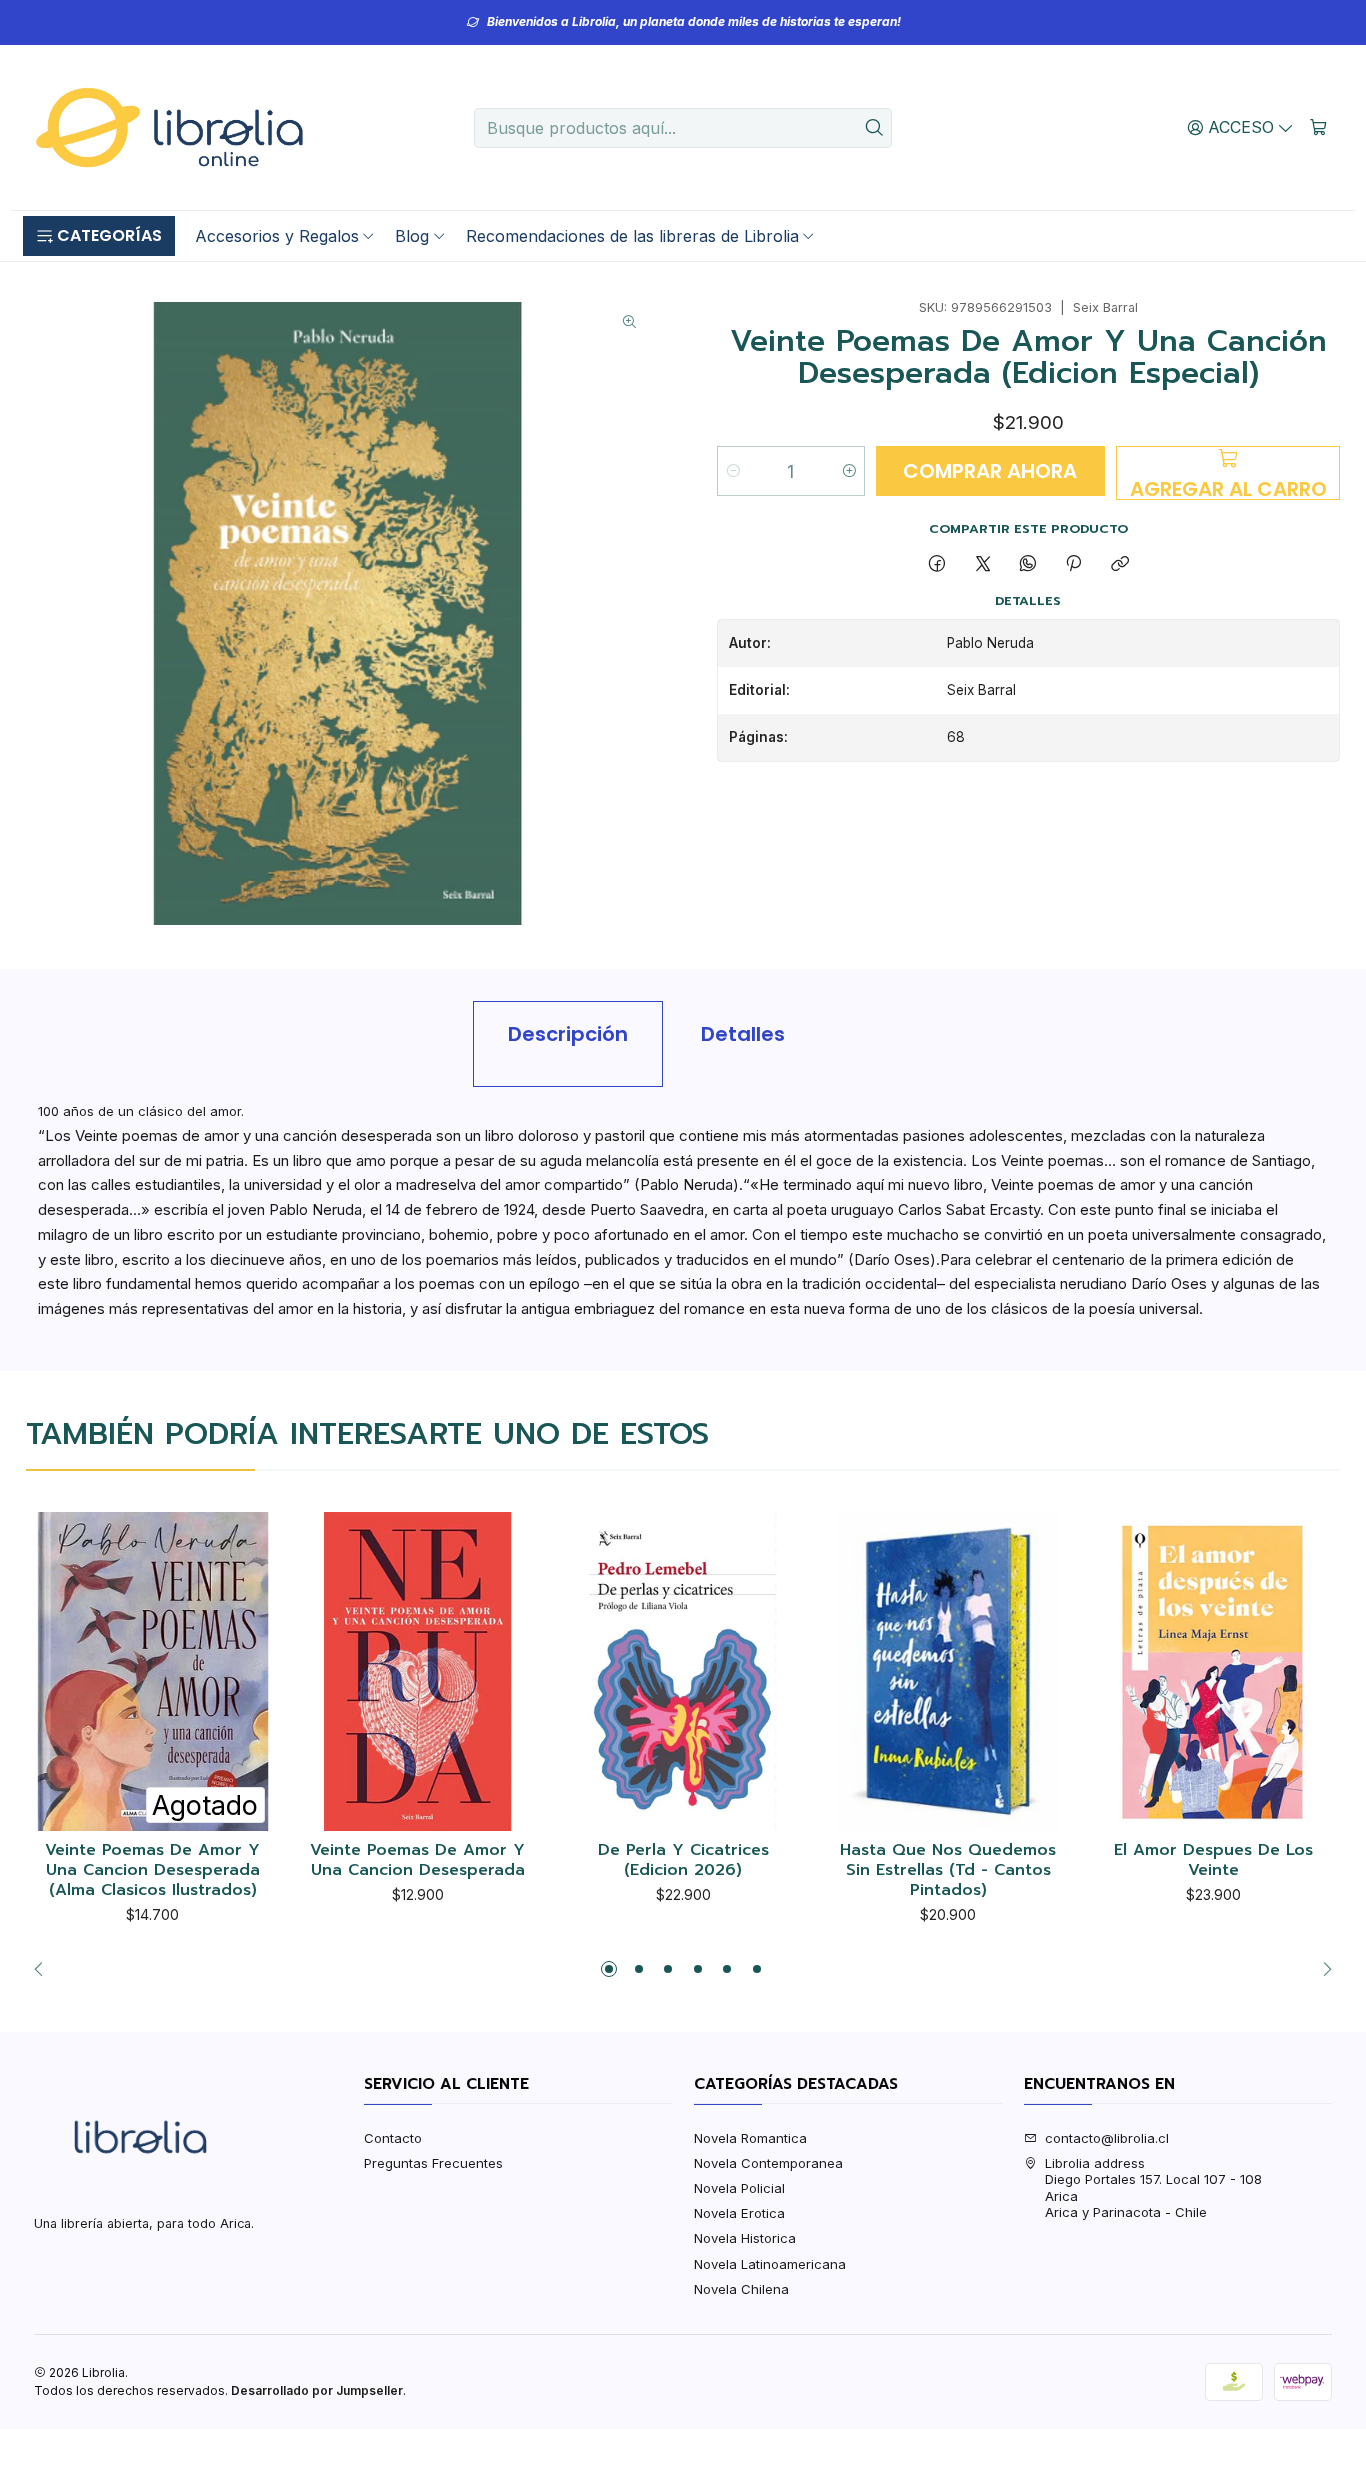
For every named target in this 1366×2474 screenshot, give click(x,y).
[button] (99, 236)
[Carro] (1318, 127)
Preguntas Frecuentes (433, 2163)
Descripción (568, 1034)
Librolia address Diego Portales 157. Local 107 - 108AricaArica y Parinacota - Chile (1153, 2187)
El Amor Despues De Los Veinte (1213, 1860)
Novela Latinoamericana (770, 2264)
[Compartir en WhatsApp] (1027, 564)
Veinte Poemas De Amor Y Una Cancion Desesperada (417, 1860)
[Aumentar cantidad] (848, 471)
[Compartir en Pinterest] (1074, 564)
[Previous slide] (44, 1969)
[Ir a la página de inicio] (169, 128)
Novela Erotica (739, 2213)
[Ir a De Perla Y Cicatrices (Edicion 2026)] (683, 1671)
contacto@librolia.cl (1107, 2138)
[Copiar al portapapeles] (1119, 564)
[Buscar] (875, 128)
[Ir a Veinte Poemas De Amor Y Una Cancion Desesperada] (418, 1671)
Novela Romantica (750, 2138)
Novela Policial (739, 2188)
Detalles (743, 1034)
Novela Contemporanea (768, 2163)
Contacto (393, 2138)
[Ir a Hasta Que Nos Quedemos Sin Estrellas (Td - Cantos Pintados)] (948, 1671)
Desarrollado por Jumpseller (317, 2390)
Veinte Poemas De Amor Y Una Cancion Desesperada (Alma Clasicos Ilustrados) (152, 1870)
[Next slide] (1322, 1969)
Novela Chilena (741, 2289)
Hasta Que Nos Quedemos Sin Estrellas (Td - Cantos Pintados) (948, 1870)
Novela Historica (745, 2238)
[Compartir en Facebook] (937, 564)
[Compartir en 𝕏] (982, 564)
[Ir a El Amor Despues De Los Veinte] (1213, 1671)
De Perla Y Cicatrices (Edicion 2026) (683, 1860)
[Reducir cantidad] (733, 471)
